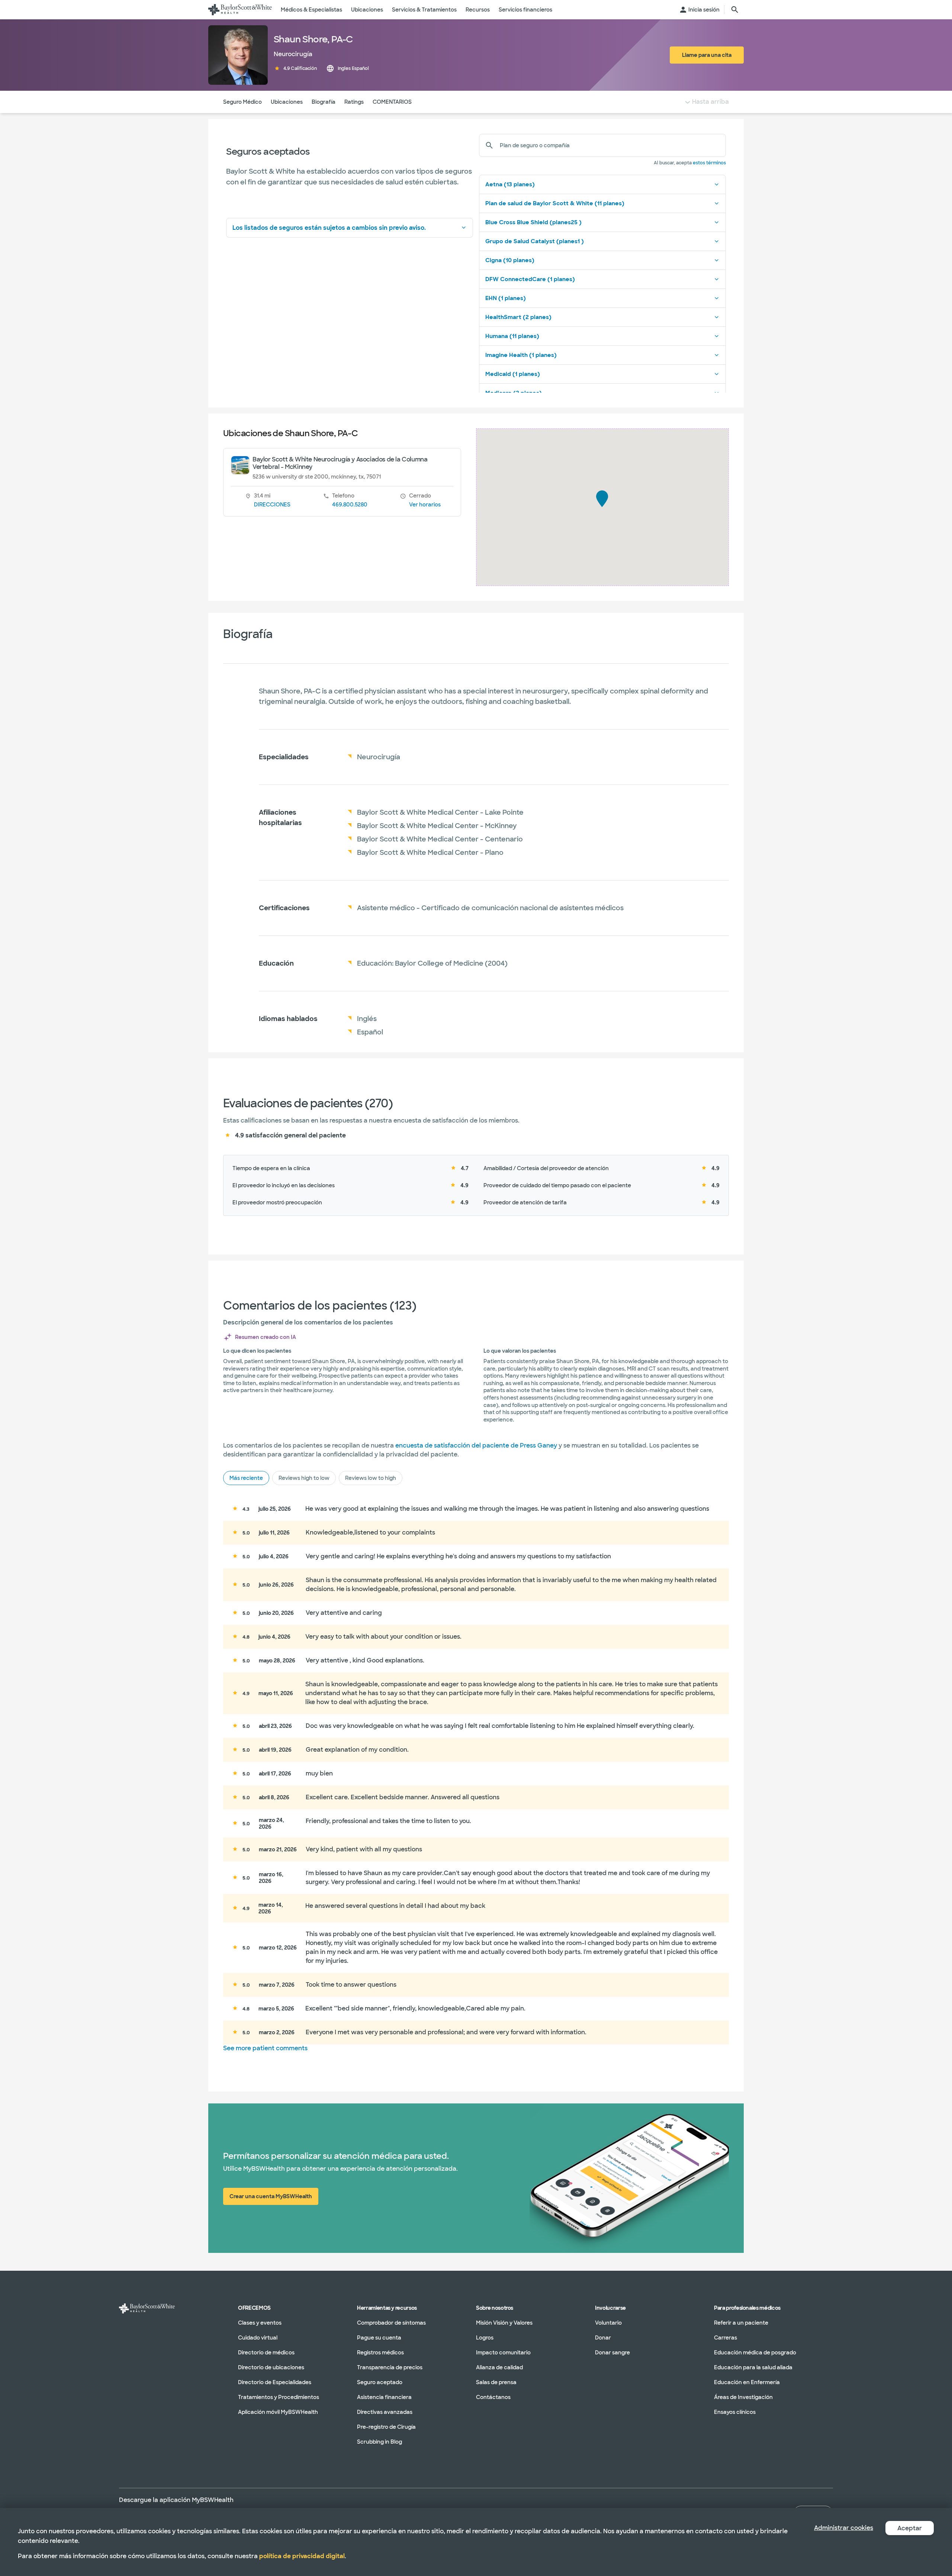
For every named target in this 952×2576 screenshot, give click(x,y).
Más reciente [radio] (246, 1478)
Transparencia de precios (390, 2367)
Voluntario (608, 2323)
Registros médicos (380, 2353)
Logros (485, 2338)
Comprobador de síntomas (391, 2323)
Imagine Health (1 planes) (521, 355)
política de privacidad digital (302, 2556)
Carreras (726, 2338)
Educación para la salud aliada (753, 2367)
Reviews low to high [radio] (371, 1478)
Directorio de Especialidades (275, 2382)
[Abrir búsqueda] (735, 10)
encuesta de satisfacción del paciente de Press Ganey (476, 1445)
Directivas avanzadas (385, 2412)
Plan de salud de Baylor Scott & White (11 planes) (555, 203)
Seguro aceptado (380, 2382)
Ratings (354, 102)
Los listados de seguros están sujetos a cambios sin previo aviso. (329, 228)
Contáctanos (493, 2397)
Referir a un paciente (741, 2323)
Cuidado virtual (258, 2338)
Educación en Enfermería (747, 2382)
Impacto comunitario (503, 2353)
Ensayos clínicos (735, 2412)
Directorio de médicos (266, 2353)
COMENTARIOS (392, 102)
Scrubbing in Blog (379, 2442)
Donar (603, 2338)
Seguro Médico (242, 102)
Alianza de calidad (499, 2367)
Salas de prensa (496, 2382)
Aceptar (910, 2528)
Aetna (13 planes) (510, 184)
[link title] (240, 10)
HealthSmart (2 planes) (518, 317)
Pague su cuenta (379, 2338)
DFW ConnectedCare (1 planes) (530, 279)
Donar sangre (612, 2353)
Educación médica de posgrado (755, 2353)
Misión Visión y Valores (504, 2323)
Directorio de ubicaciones (271, 2367)
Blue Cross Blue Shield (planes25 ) (533, 222)
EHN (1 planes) (506, 298)
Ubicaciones (287, 102)
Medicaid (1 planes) (513, 374)
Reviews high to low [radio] (304, 1478)
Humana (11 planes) (512, 336)
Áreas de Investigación (743, 2397)
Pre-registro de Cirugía (386, 2427)
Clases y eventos (260, 2323)
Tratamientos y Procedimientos (279, 2397)
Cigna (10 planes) (510, 260)
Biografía (324, 102)
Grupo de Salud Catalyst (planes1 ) (535, 241)
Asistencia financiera (384, 2397)
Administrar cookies (844, 2528)
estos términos (709, 163)
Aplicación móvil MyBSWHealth (278, 2412)
